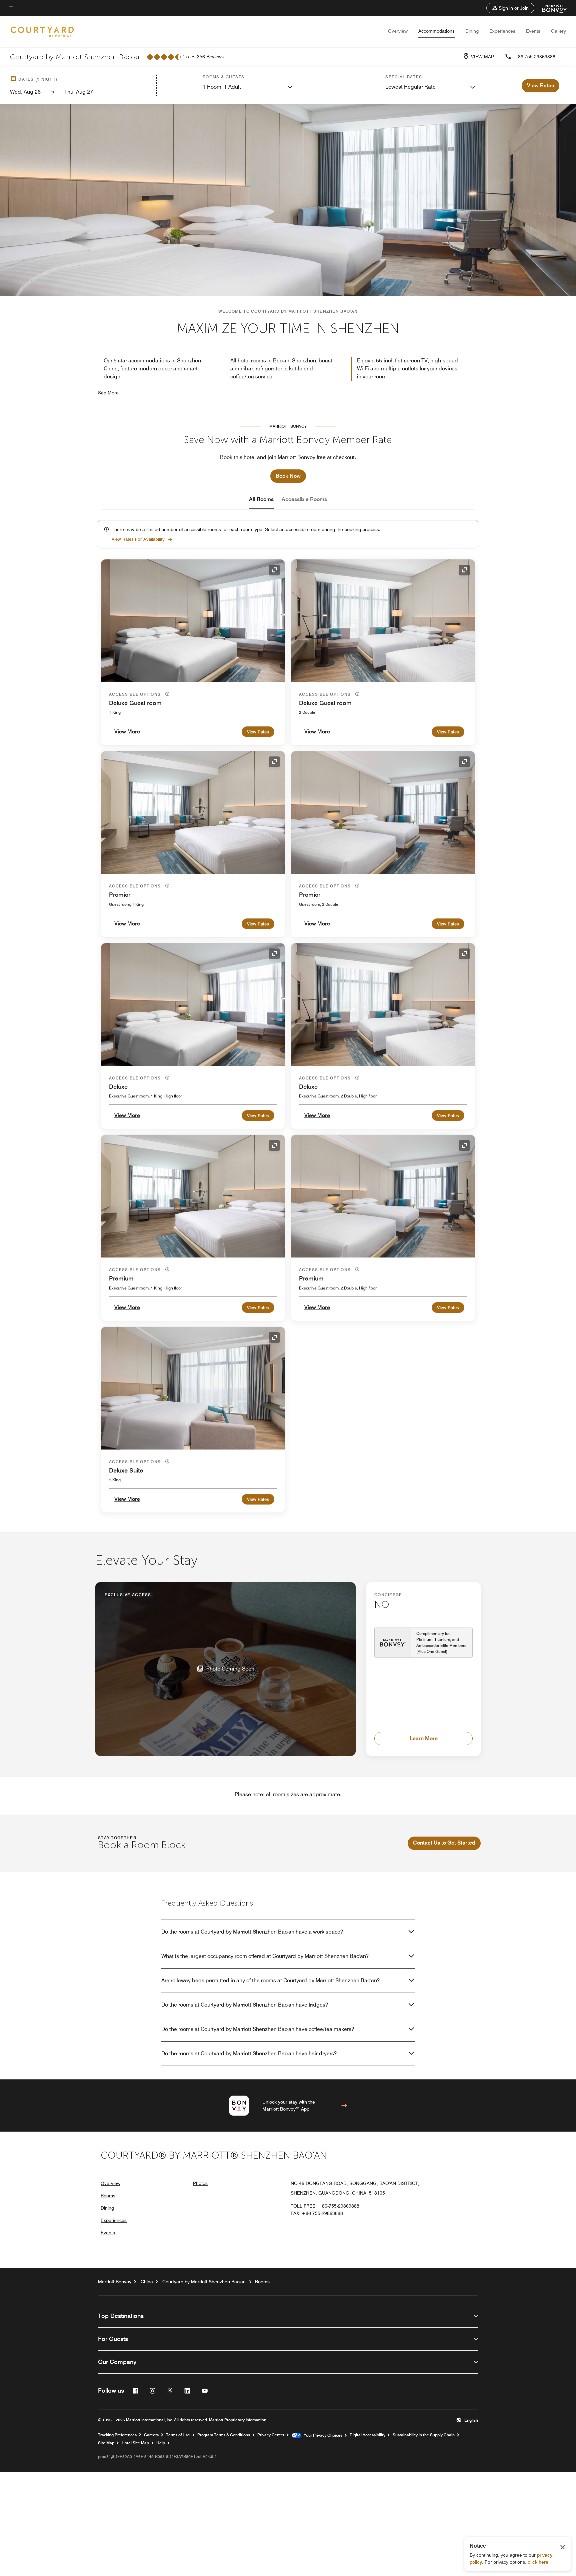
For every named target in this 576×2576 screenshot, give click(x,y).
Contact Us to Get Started (444, 1843)
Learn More (424, 1738)
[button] (510, 8)
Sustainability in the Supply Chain (424, 2435)
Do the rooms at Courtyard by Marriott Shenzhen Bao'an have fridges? (245, 2005)
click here (538, 2562)
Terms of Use (178, 2435)
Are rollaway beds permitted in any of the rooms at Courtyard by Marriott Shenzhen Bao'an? (270, 1980)
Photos (200, 2183)
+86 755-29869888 (535, 57)
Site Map (106, 2443)
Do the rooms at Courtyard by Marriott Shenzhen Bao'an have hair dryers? (249, 2053)
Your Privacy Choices (322, 2435)
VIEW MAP (482, 57)
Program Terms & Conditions (224, 2435)
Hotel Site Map (135, 2443)
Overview (398, 31)
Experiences (502, 31)
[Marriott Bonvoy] (551, 8)
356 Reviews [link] (210, 57)
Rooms (108, 2196)
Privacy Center (271, 2435)
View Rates (258, 732)
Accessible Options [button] (136, 694)
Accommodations (436, 31)
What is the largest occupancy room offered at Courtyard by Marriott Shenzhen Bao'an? (265, 1956)
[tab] (261, 499)
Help (161, 2443)
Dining (472, 31)
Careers (151, 2435)
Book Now (288, 476)
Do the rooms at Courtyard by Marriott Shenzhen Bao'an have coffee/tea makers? (258, 2029)
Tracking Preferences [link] (117, 2435)
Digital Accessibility (367, 2435)
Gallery (558, 31)
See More (108, 393)
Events (533, 31)
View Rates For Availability (138, 539)
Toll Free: (325, 2206)
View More (127, 732)
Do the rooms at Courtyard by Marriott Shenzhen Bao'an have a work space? (252, 1932)
